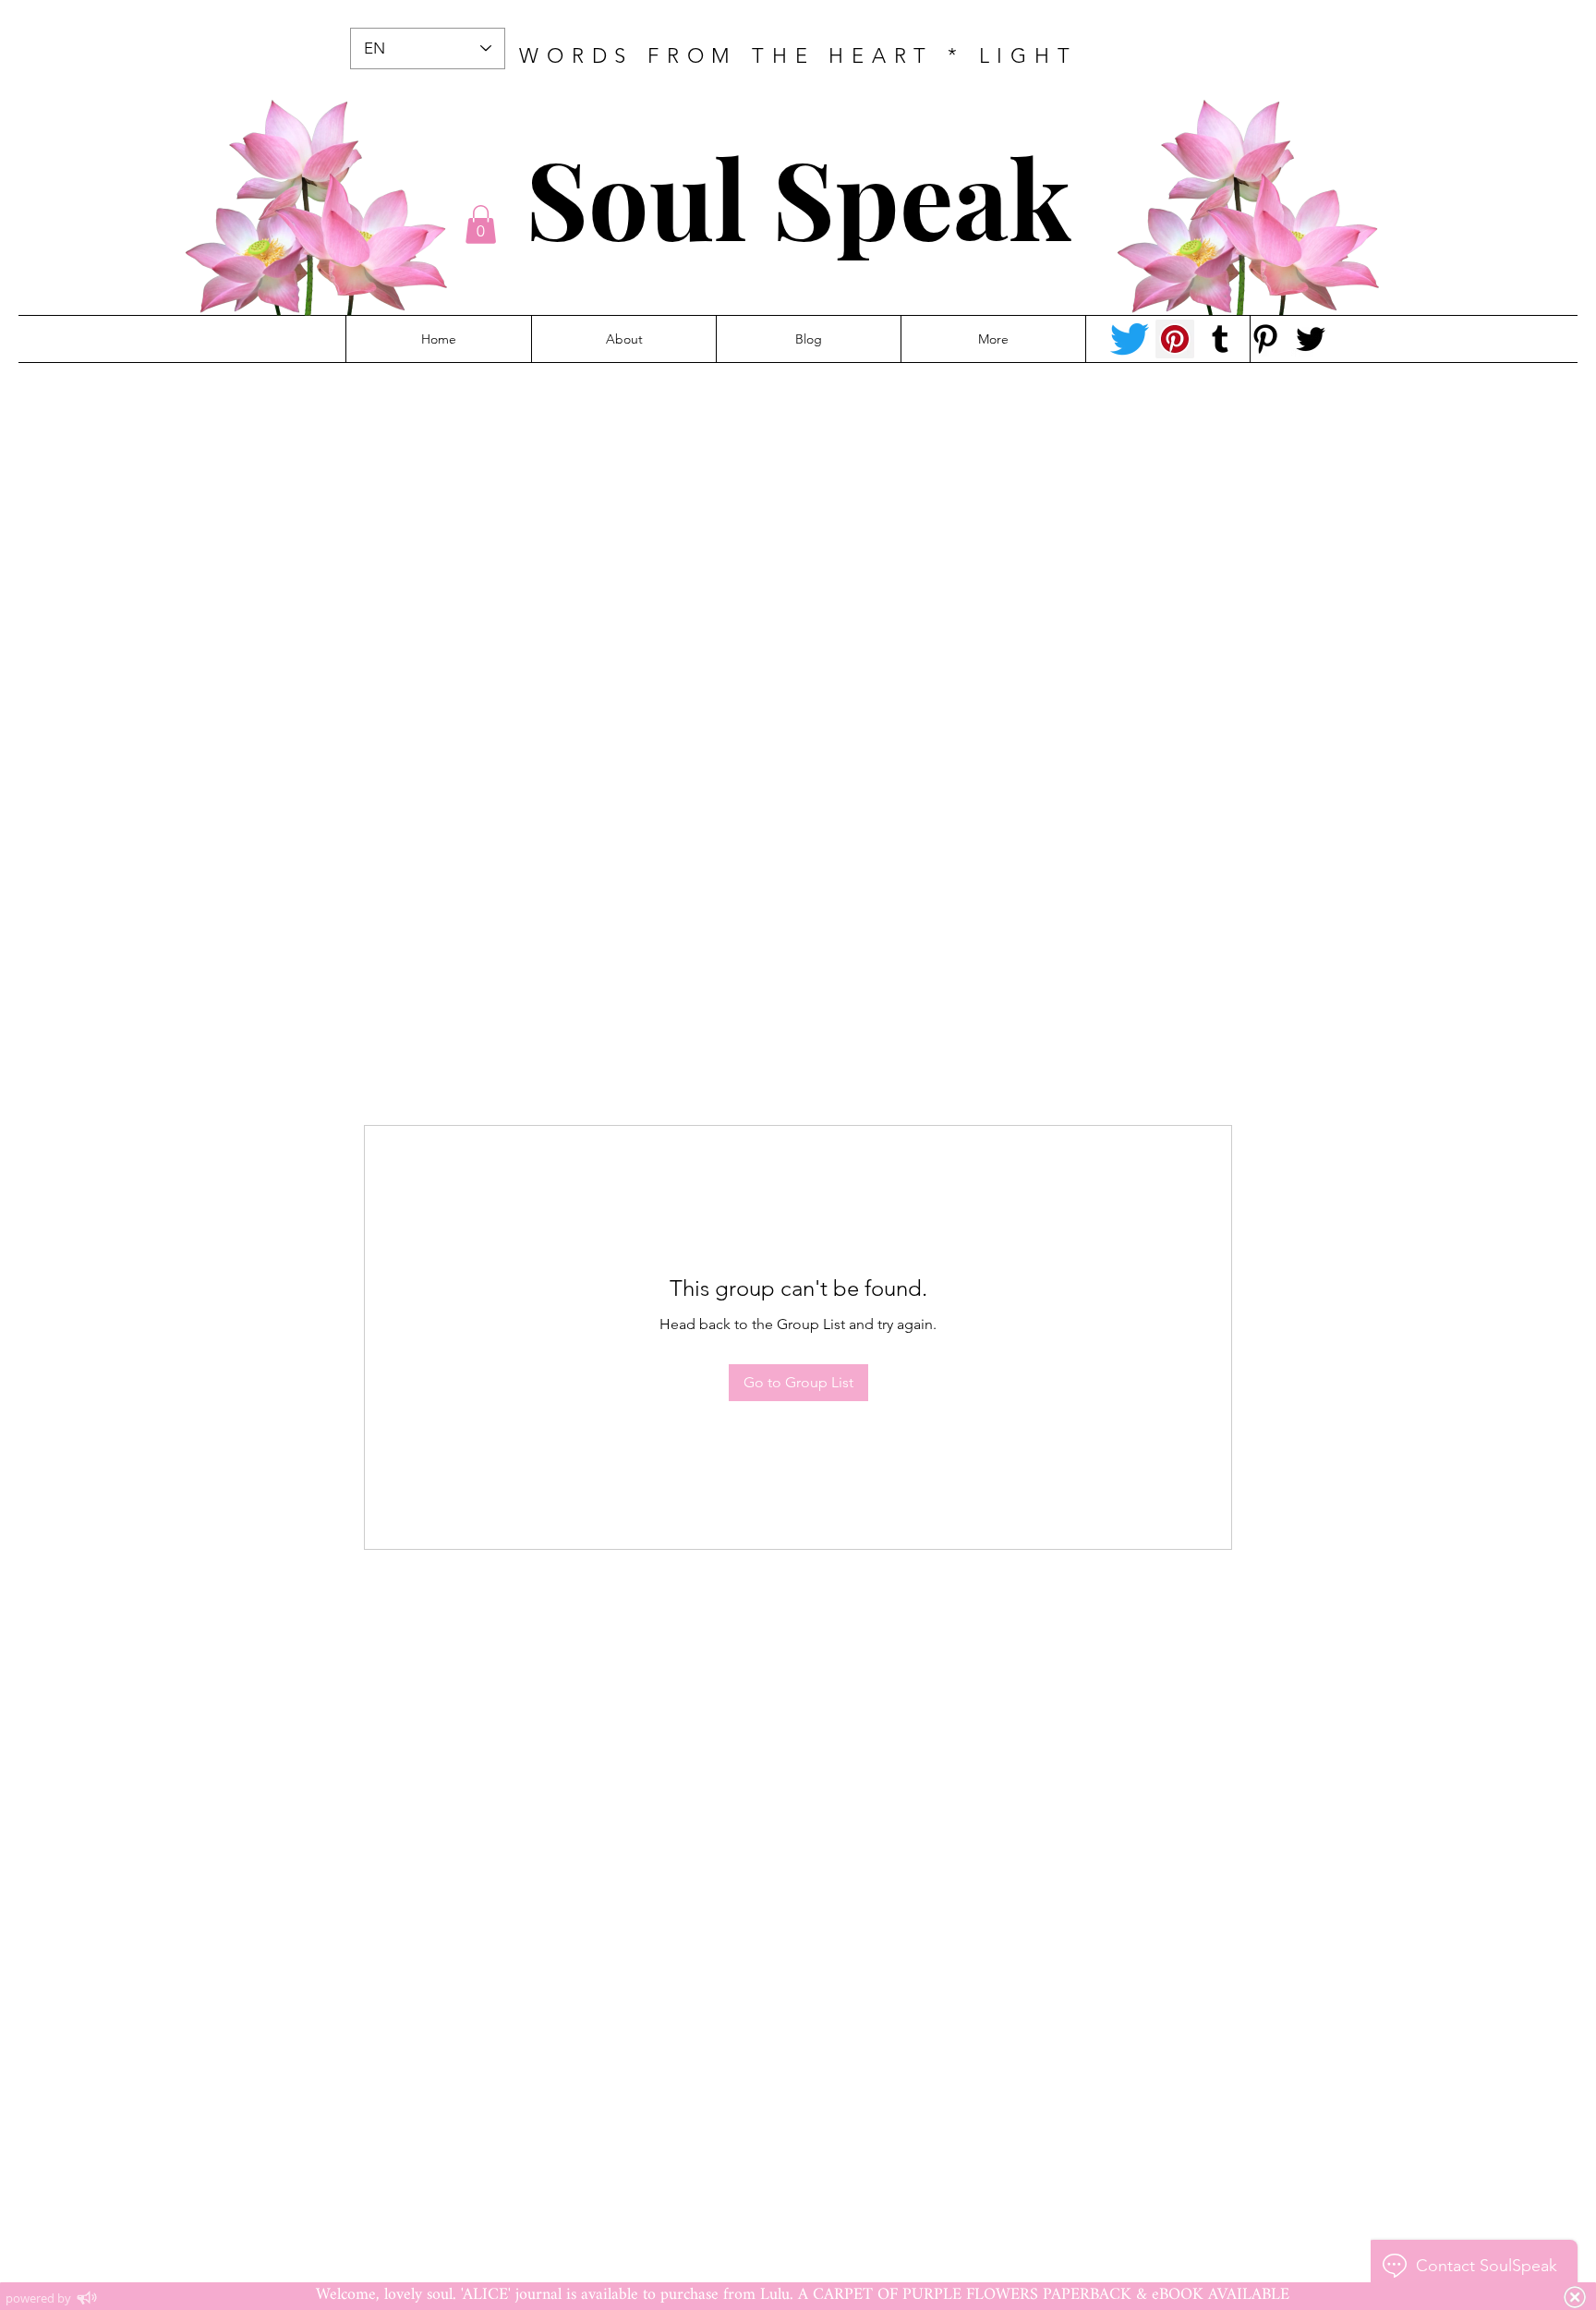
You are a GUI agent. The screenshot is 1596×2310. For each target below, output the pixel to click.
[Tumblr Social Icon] (1220, 339)
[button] (481, 224)
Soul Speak (798, 196)
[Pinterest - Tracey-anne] (1175, 339)
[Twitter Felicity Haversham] (1311, 339)
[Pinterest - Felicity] (1265, 339)
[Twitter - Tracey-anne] (1130, 339)
